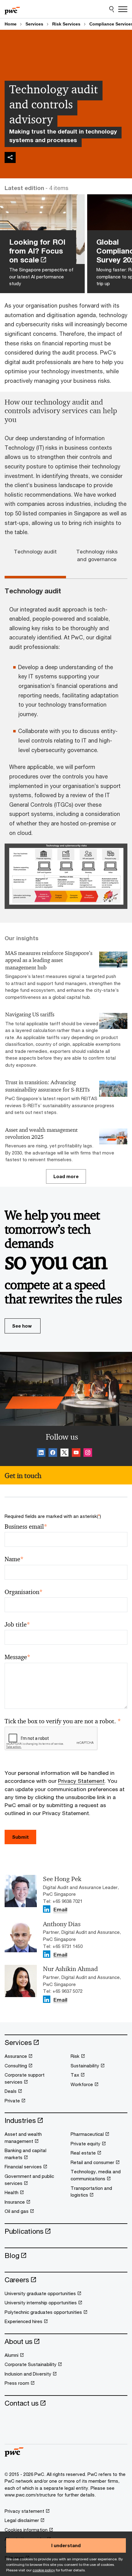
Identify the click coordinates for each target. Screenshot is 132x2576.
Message (17, 1657)
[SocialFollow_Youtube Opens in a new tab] (76, 1453)
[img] (10, 157)
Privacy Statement (81, 1781)
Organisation (24, 1592)
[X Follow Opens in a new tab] (64, 1453)
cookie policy (44, 2570)
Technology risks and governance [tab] (97, 555)
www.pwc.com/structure (30, 2495)
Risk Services (66, 24)
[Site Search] (112, 9)
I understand (66, 2545)
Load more (66, 1176)
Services (34, 24)
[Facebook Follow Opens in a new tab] (53, 1453)
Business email (26, 1527)
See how (22, 1326)
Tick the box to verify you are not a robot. (63, 1721)
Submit (20, 1837)
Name (14, 1559)
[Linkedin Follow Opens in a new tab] (41, 1453)
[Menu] (123, 9)
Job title (17, 1625)
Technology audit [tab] (35, 552)
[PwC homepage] (12, 9)
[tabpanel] (66, 749)
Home (11, 24)
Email (60, 1910)
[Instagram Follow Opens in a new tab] (88, 1453)
